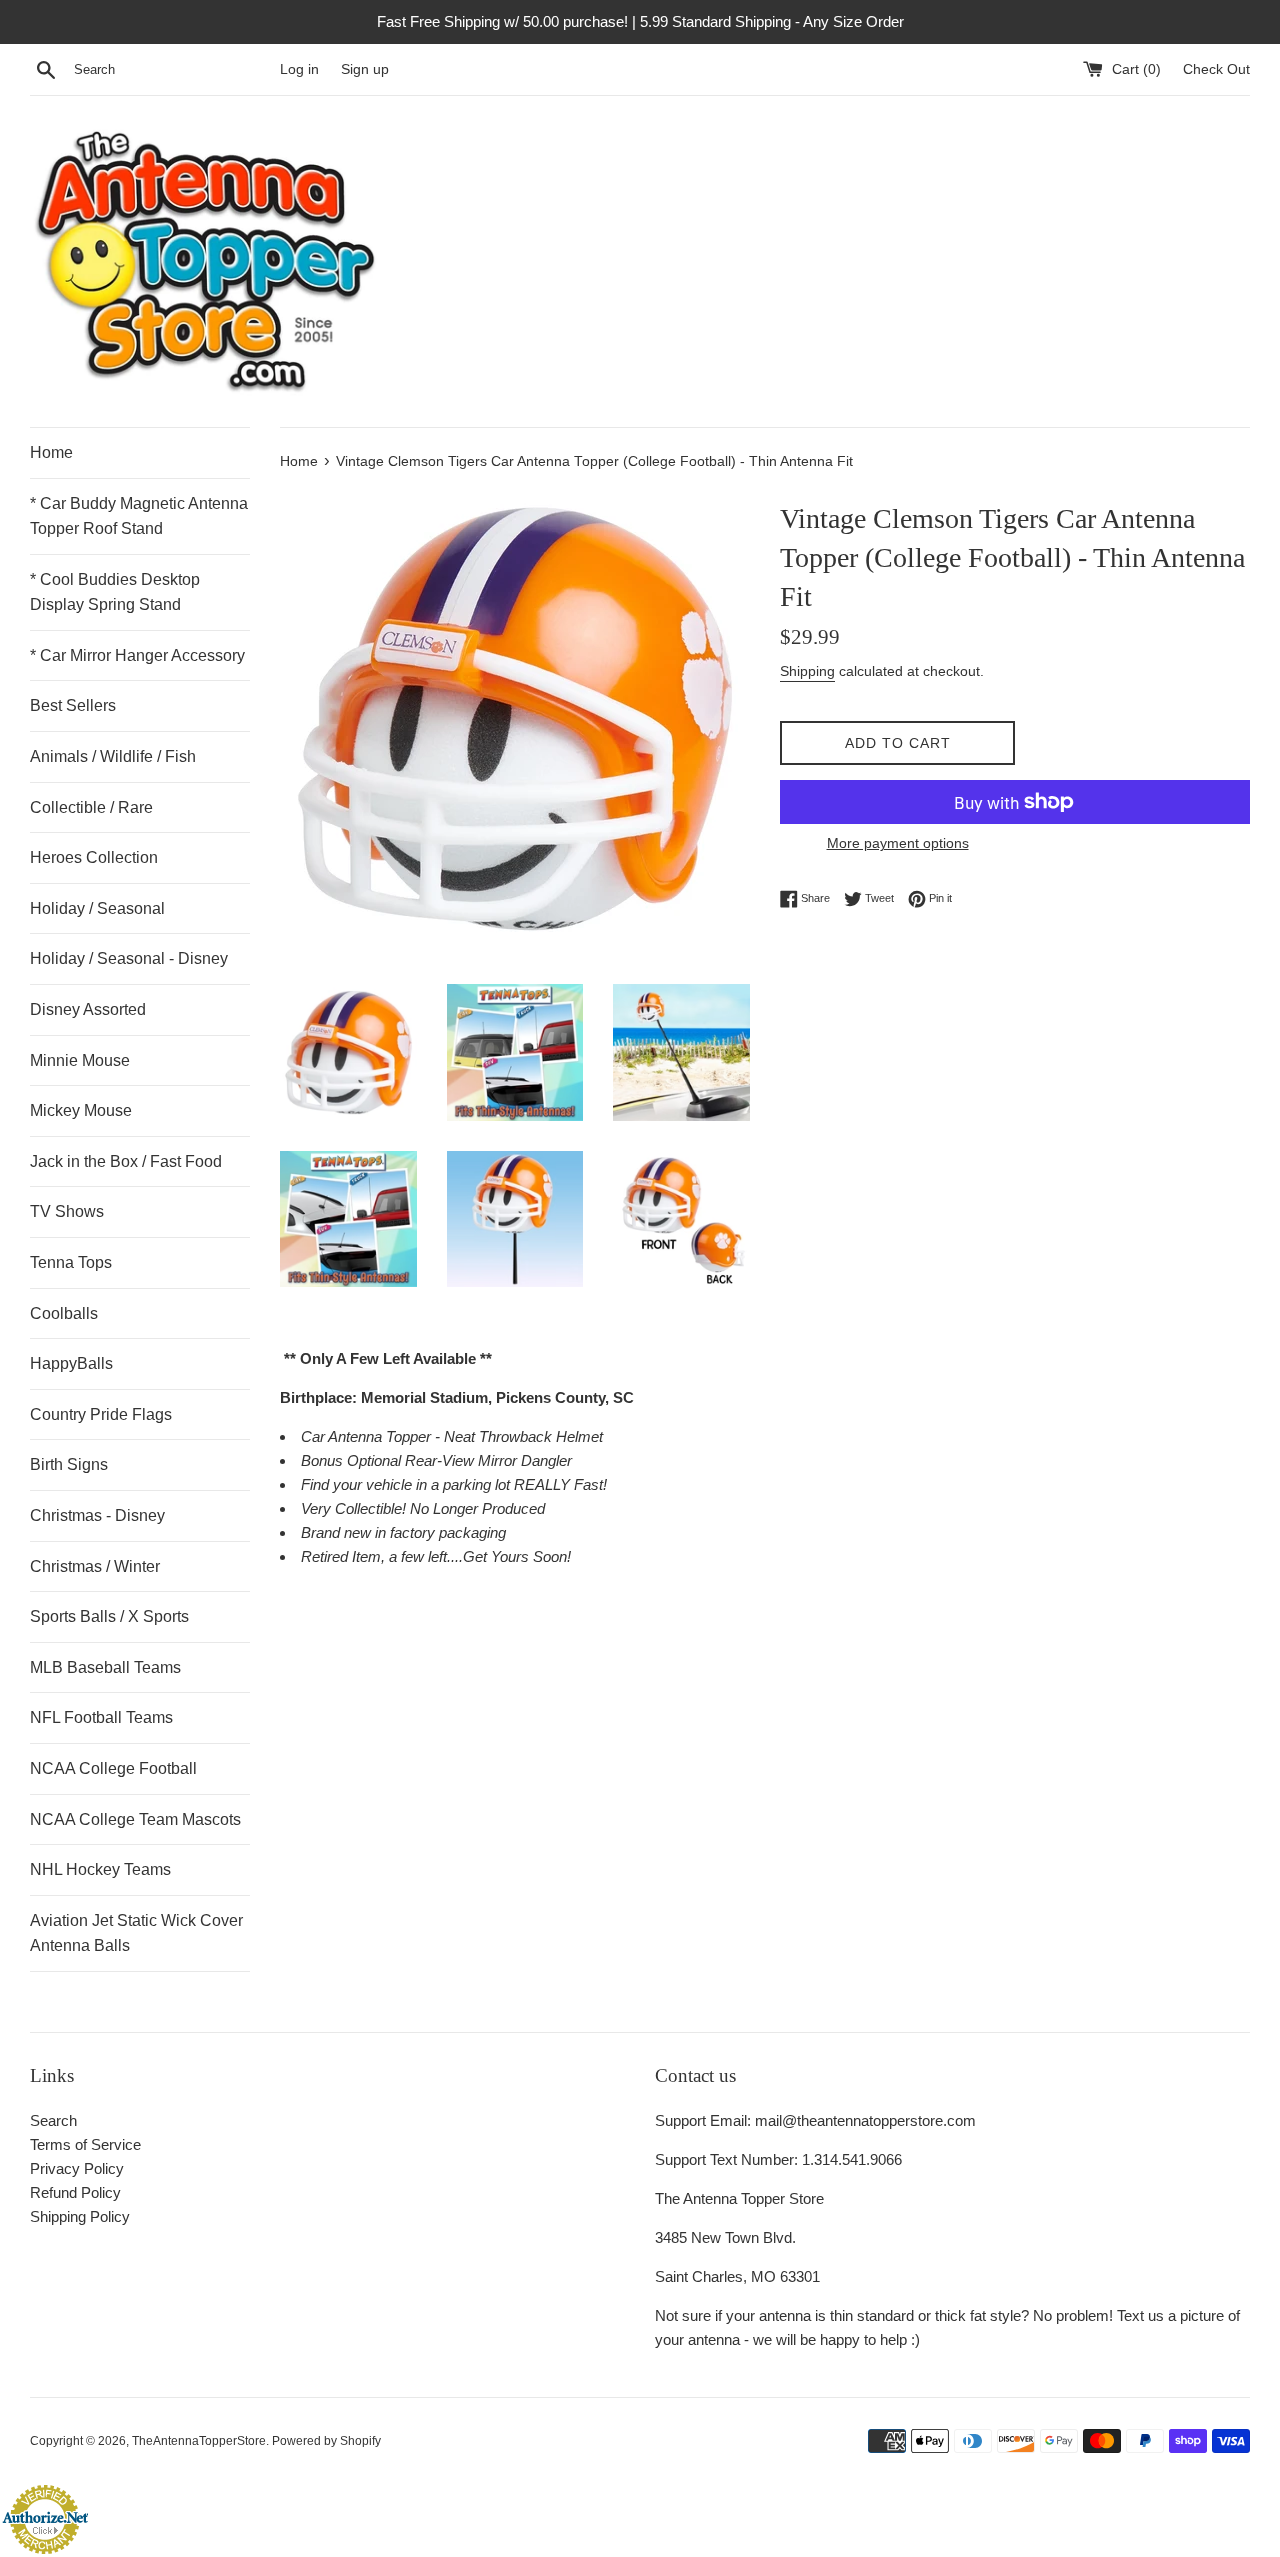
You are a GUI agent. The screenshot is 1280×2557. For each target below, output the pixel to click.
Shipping (807, 671)
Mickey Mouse (81, 1110)
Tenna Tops (71, 1262)
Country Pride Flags (101, 1414)
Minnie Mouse (80, 1060)
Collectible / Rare (91, 807)
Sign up (365, 69)
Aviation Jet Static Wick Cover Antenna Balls (136, 1933)
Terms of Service (85, 2144)
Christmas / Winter (95, 1566)
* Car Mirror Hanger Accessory (137, 655)
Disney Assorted (88, 1009)
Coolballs (64, 1313)
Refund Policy (75, 2192)
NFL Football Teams (101, 1717)
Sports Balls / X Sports (109, 1616)
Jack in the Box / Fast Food (126, 1161)
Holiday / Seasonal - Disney (129, 958)
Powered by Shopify (326, 2441)
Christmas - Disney (97, 1515)
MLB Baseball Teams (105, 1667)
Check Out (1216, 69)
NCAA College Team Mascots (135, 1819)
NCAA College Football (113, 1768)
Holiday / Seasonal (97, 908)
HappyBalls (71, 1363)
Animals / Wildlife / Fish (113, 756)
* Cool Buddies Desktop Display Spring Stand (115, 592)
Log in (299, 69)
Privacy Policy (77, 2168)
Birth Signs (69, 1464)
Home (51, 452)
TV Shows (67, 1211)
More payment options (898, 843)
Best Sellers (73, 705)
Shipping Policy (80, 2216)
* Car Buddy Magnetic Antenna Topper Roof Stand (139, 516)
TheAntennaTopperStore (199, 2441)
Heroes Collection (94, 857)
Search (53, 2120)
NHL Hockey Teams (100, 1869)
